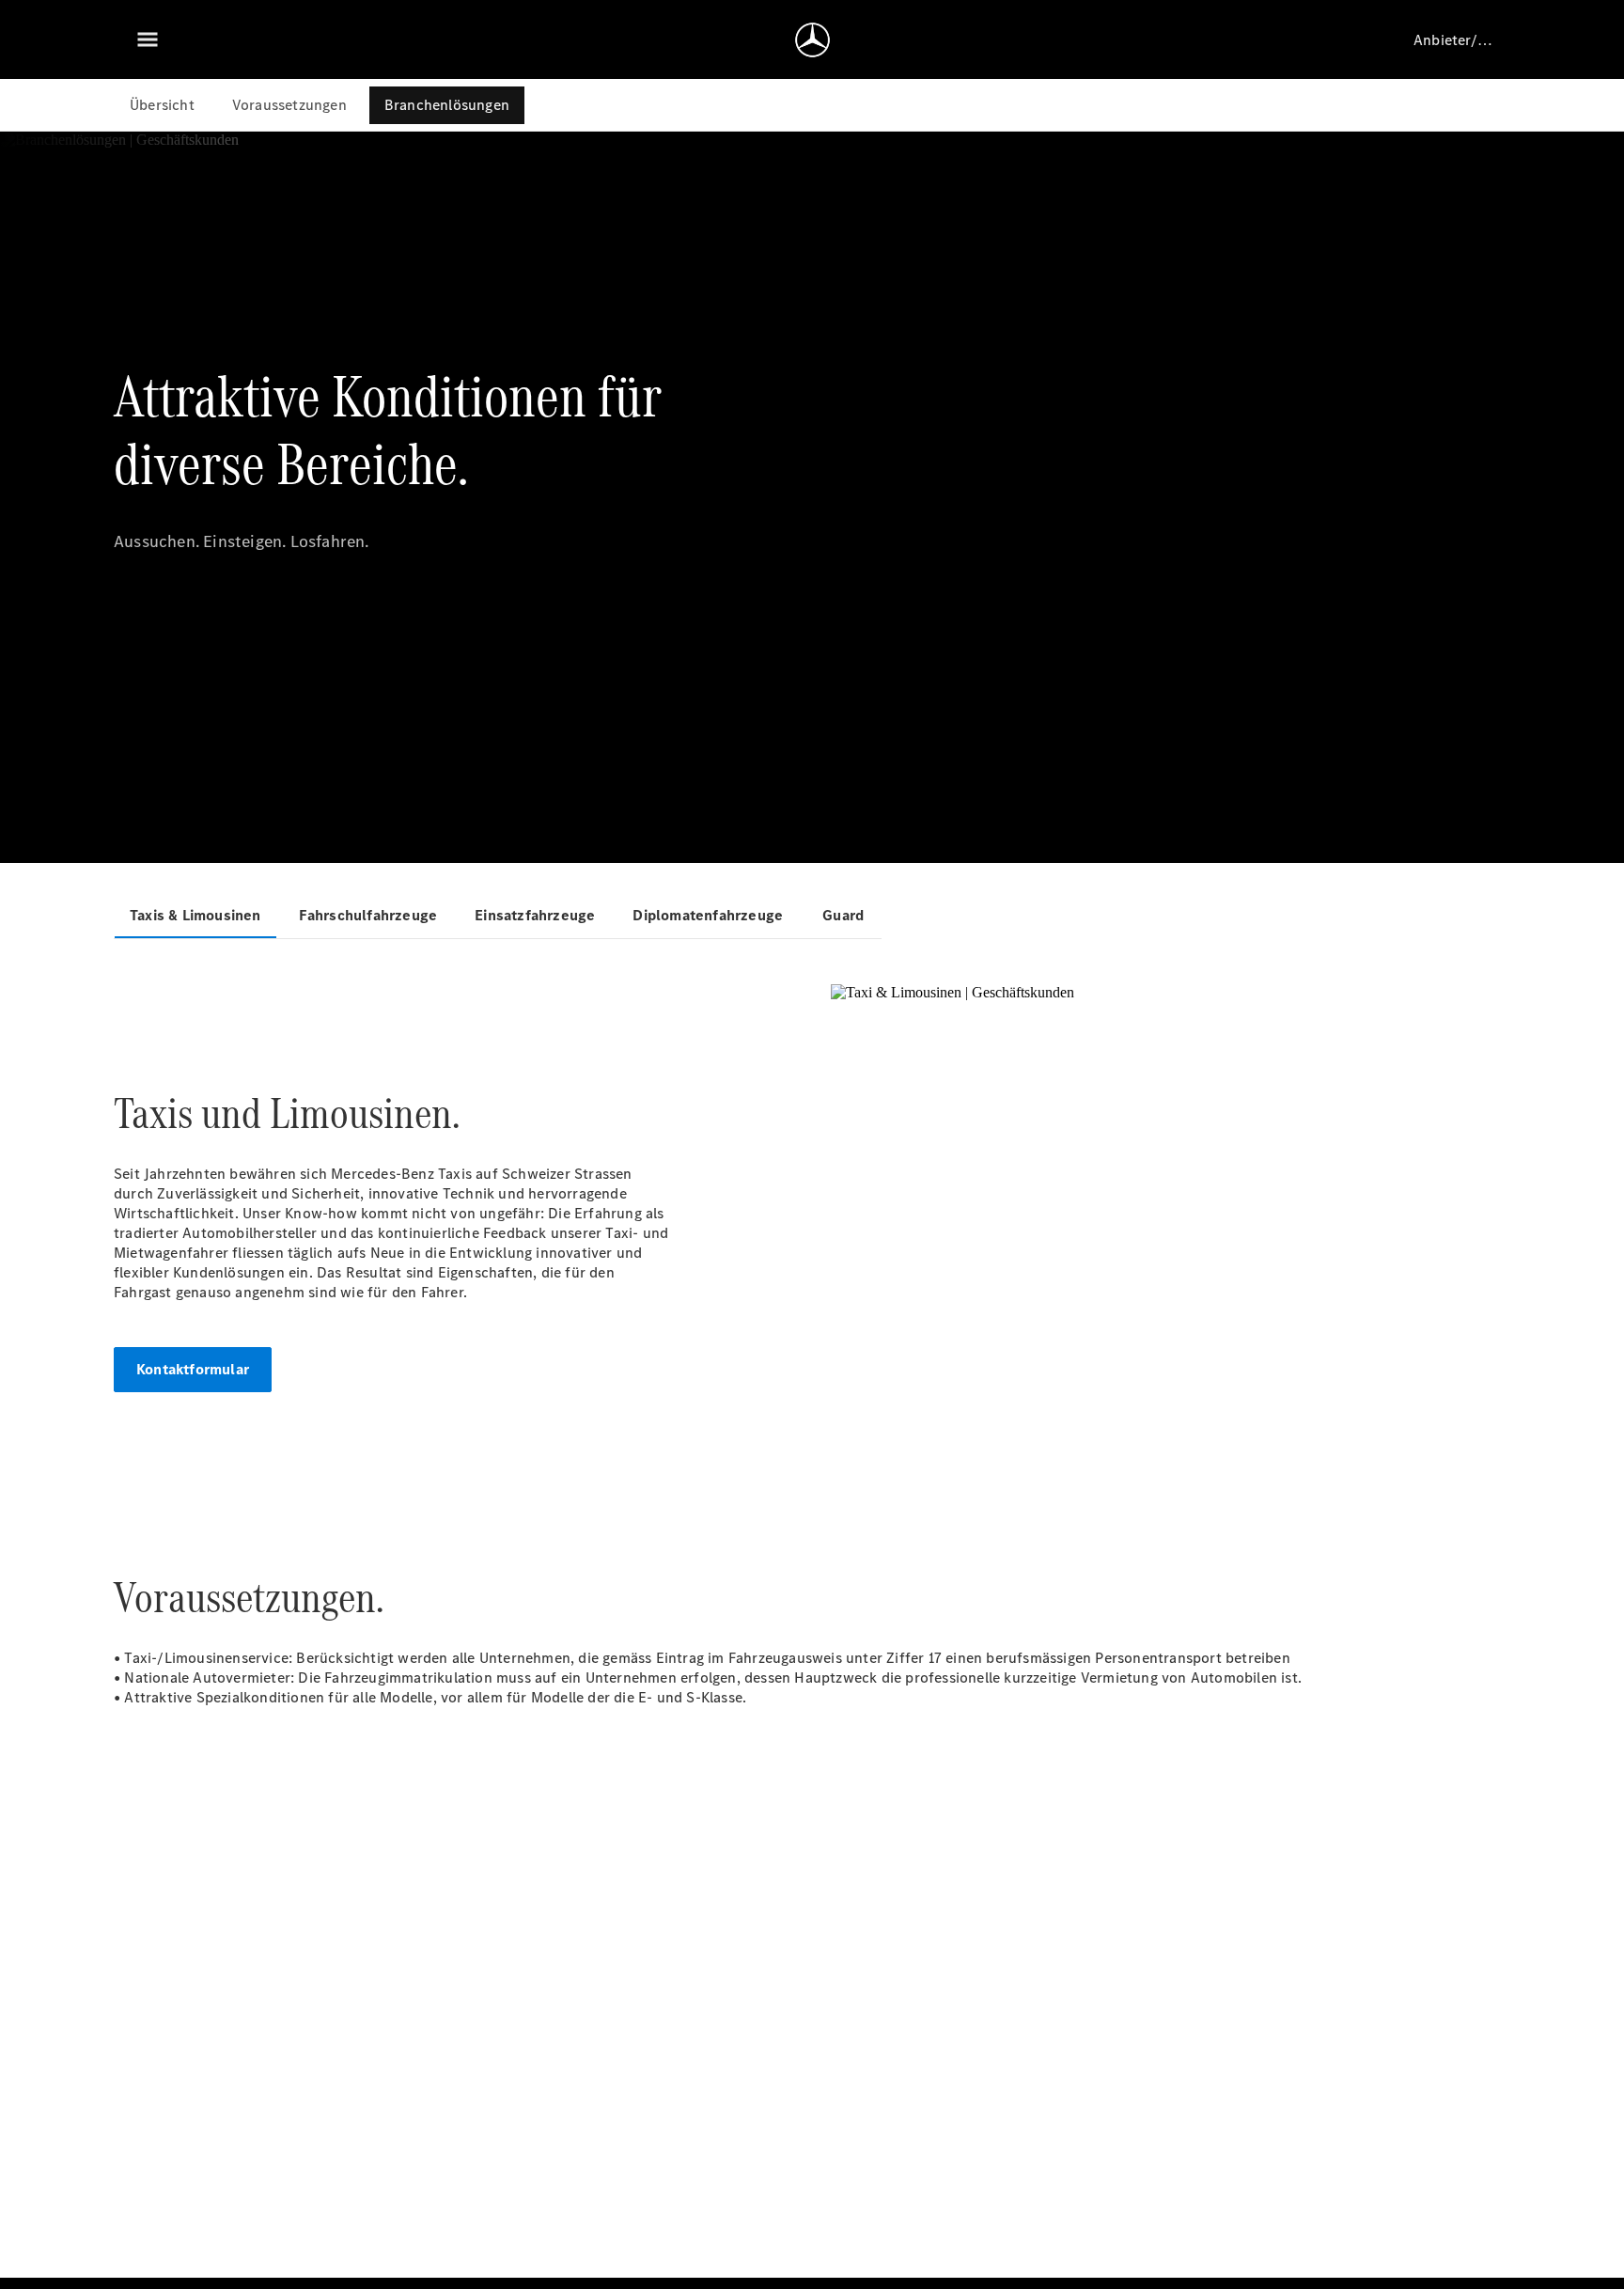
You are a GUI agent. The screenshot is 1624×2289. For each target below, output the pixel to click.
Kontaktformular (193, 1369)
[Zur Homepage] (812, 39)
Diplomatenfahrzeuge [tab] (708, 915)
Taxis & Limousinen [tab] (195, 915)
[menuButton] (148, 39)
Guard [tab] (843, 915)
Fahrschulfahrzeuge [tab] (368, 915)
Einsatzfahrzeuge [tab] (535, 915)
